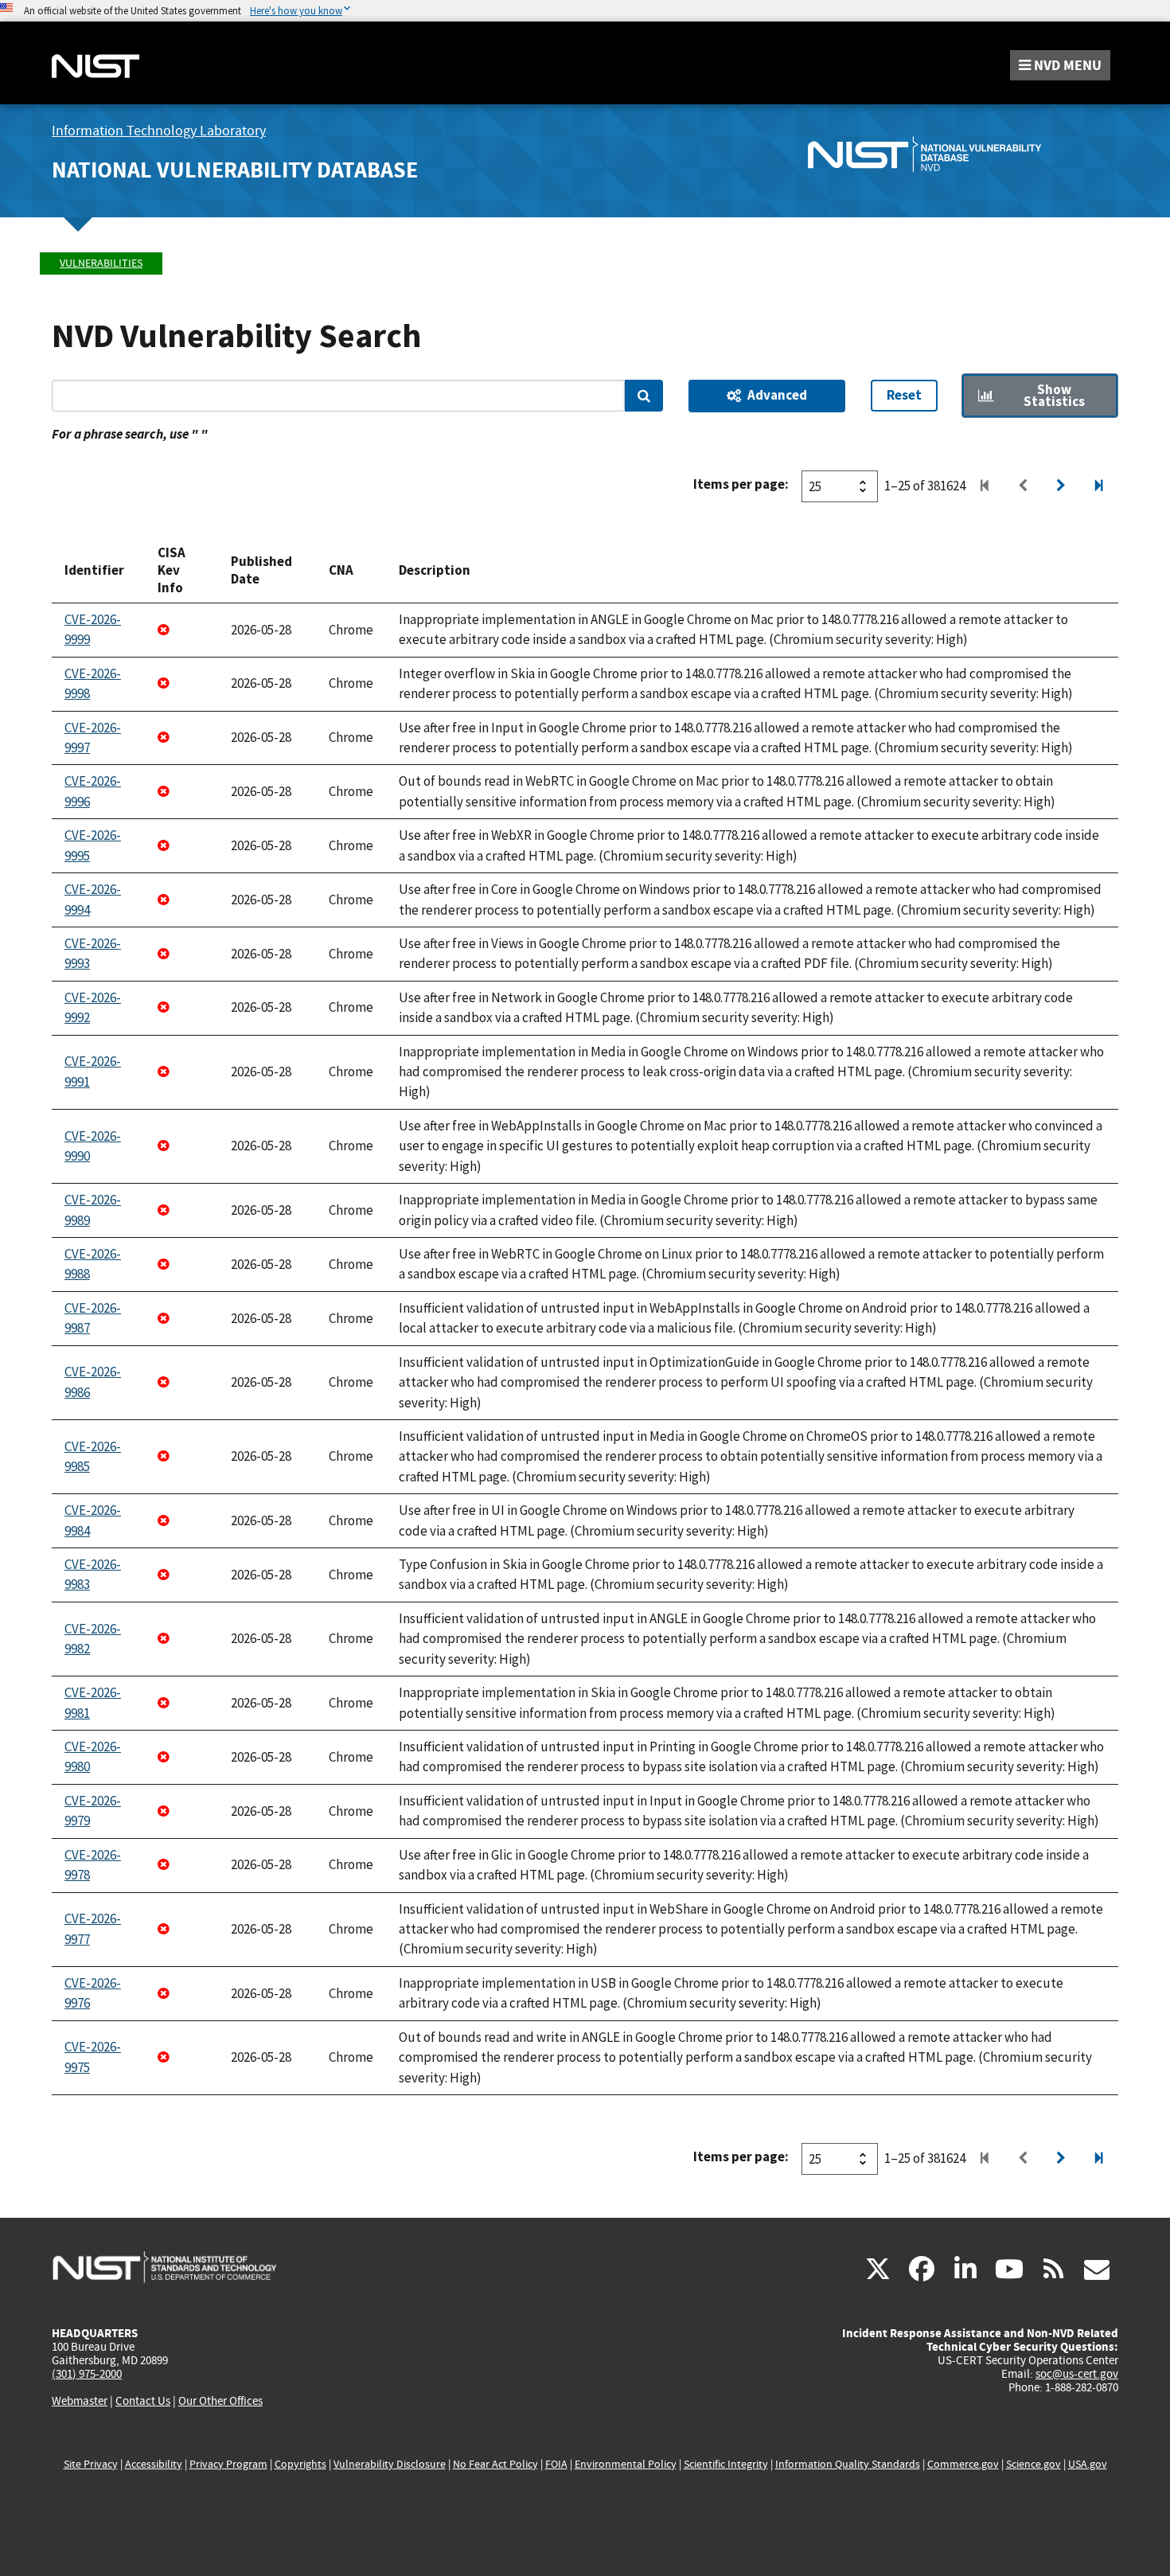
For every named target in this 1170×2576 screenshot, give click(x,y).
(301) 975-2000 (87, 2374)
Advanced (777, 395)
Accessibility (154, 2464)
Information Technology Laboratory (159, 131)
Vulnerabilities (101, 263)
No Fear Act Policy (495, 2464)
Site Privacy (91, 2464)
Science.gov (1033, 2464)
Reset (904, 395)
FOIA (556, 2464)
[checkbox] (1040, 396)
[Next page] (1061, 486)
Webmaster (80, 2401)
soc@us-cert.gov (1077, 2374)
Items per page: (741, 484)
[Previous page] (1023, 486)
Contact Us (143, 2401)
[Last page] (1099, 486)
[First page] (985, 486)
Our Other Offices (220, 2401)
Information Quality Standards (848, 2464)
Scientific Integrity (726, 2464)
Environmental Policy (626, 2464)
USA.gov (1088, 2464)
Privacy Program (228, 2464)
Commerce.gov (963, 2464)
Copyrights (300, 2464)
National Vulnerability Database (235, 170)
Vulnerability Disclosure (390, 2464)
